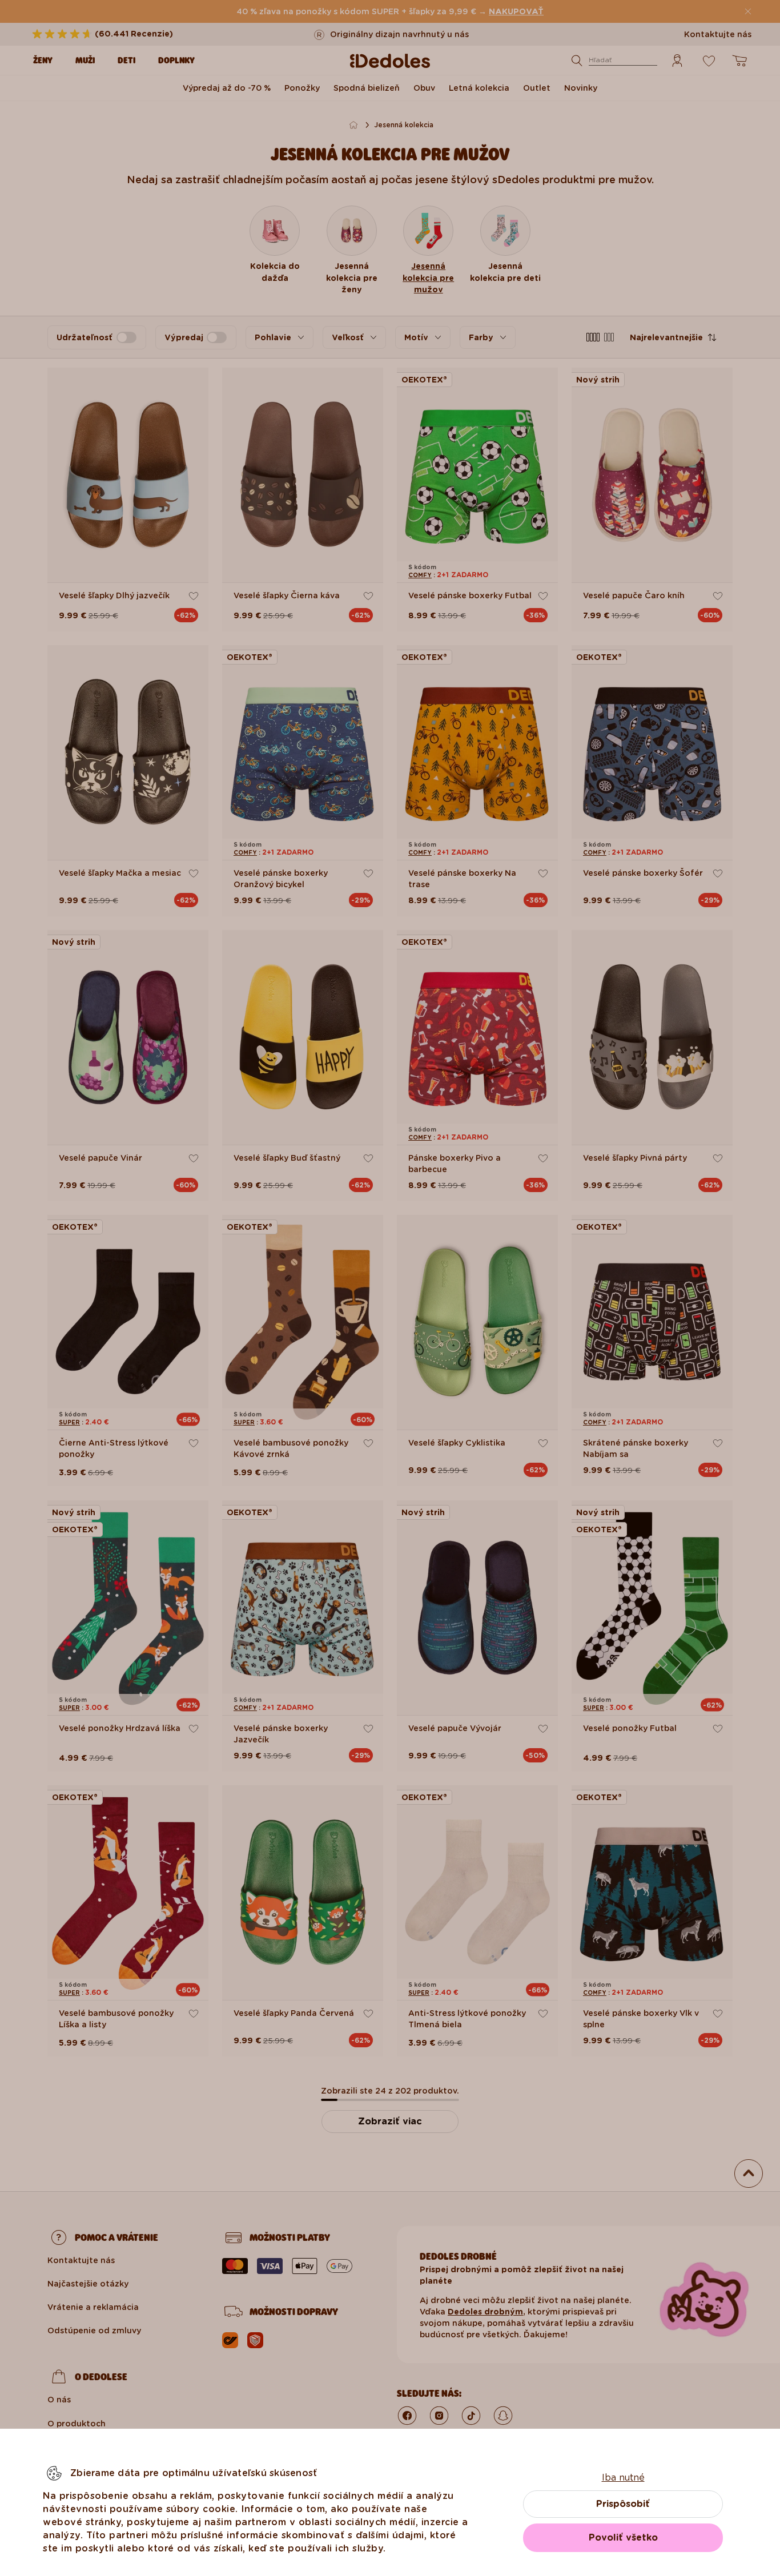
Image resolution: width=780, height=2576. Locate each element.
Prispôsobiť (623, 2504)
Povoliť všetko (623, 2537)
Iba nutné (623, 2478)
